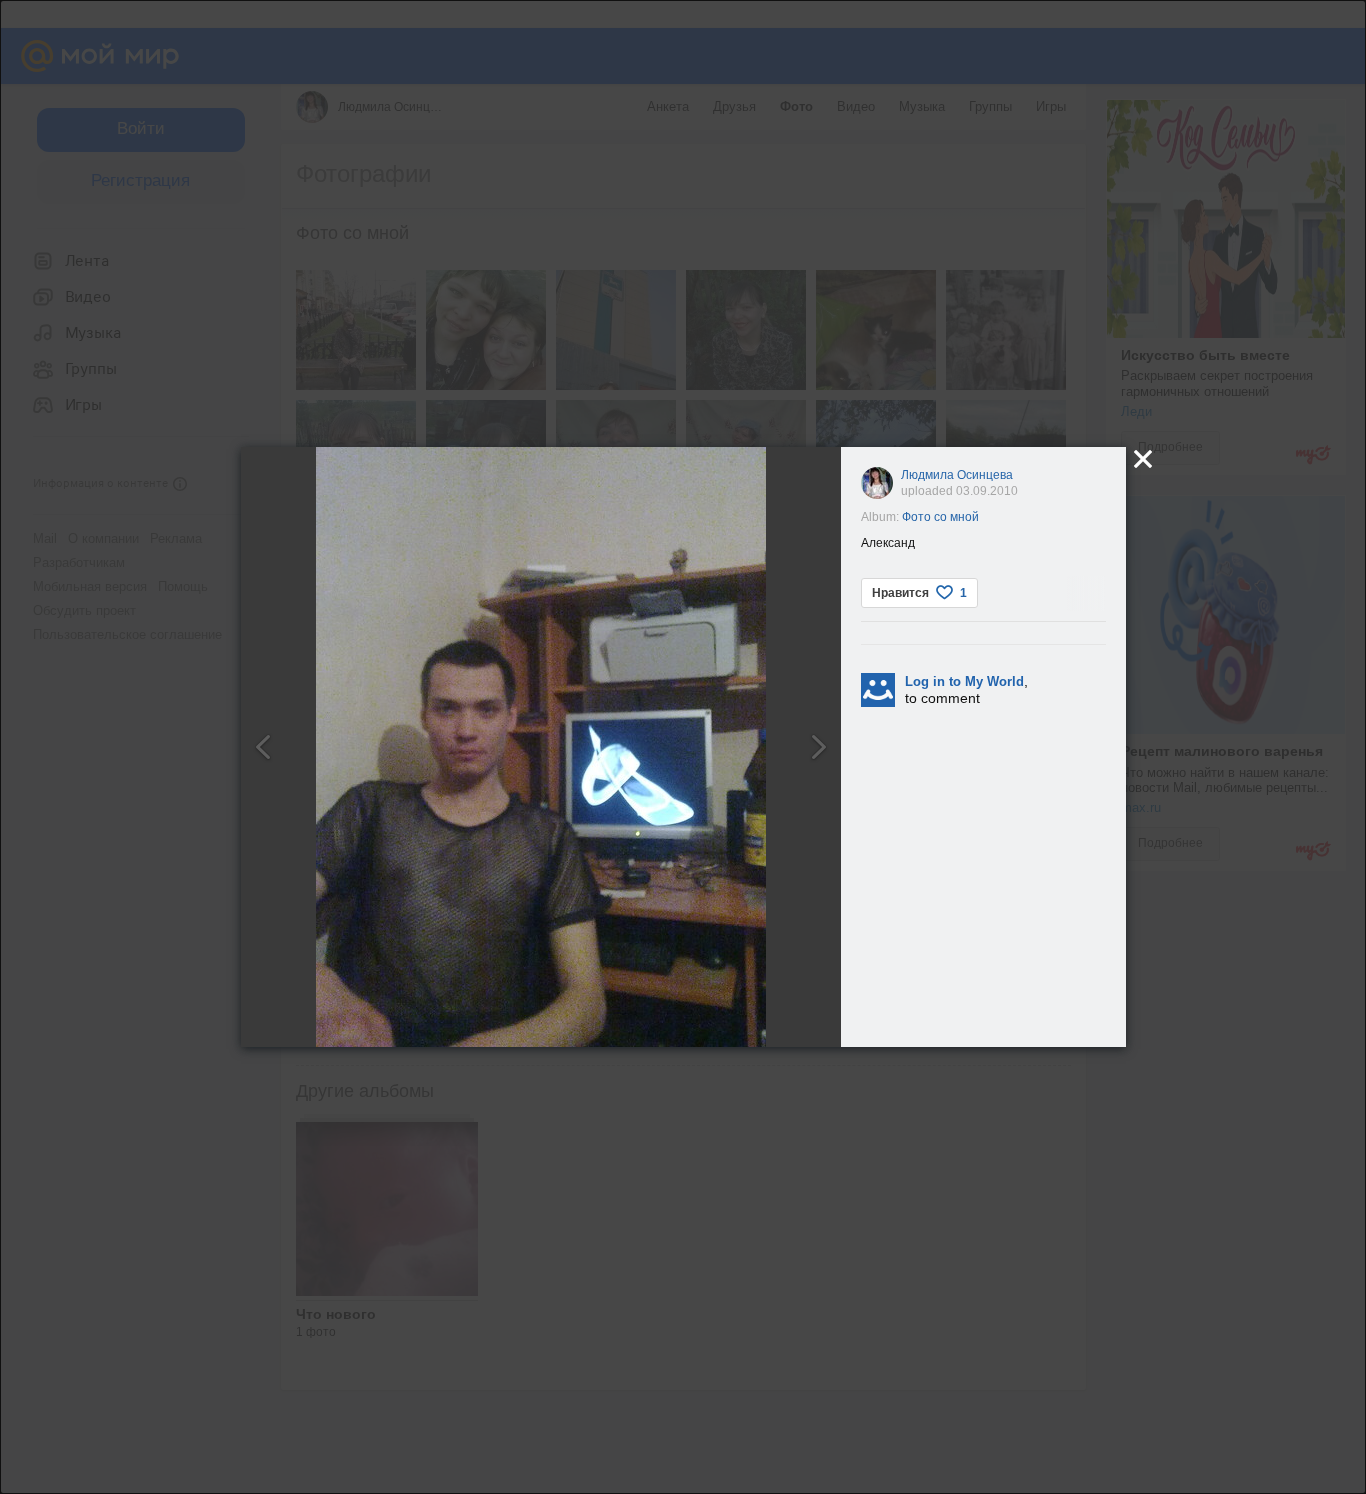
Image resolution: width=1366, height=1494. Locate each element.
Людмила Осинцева (957, 475)
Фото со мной (940, 517)
